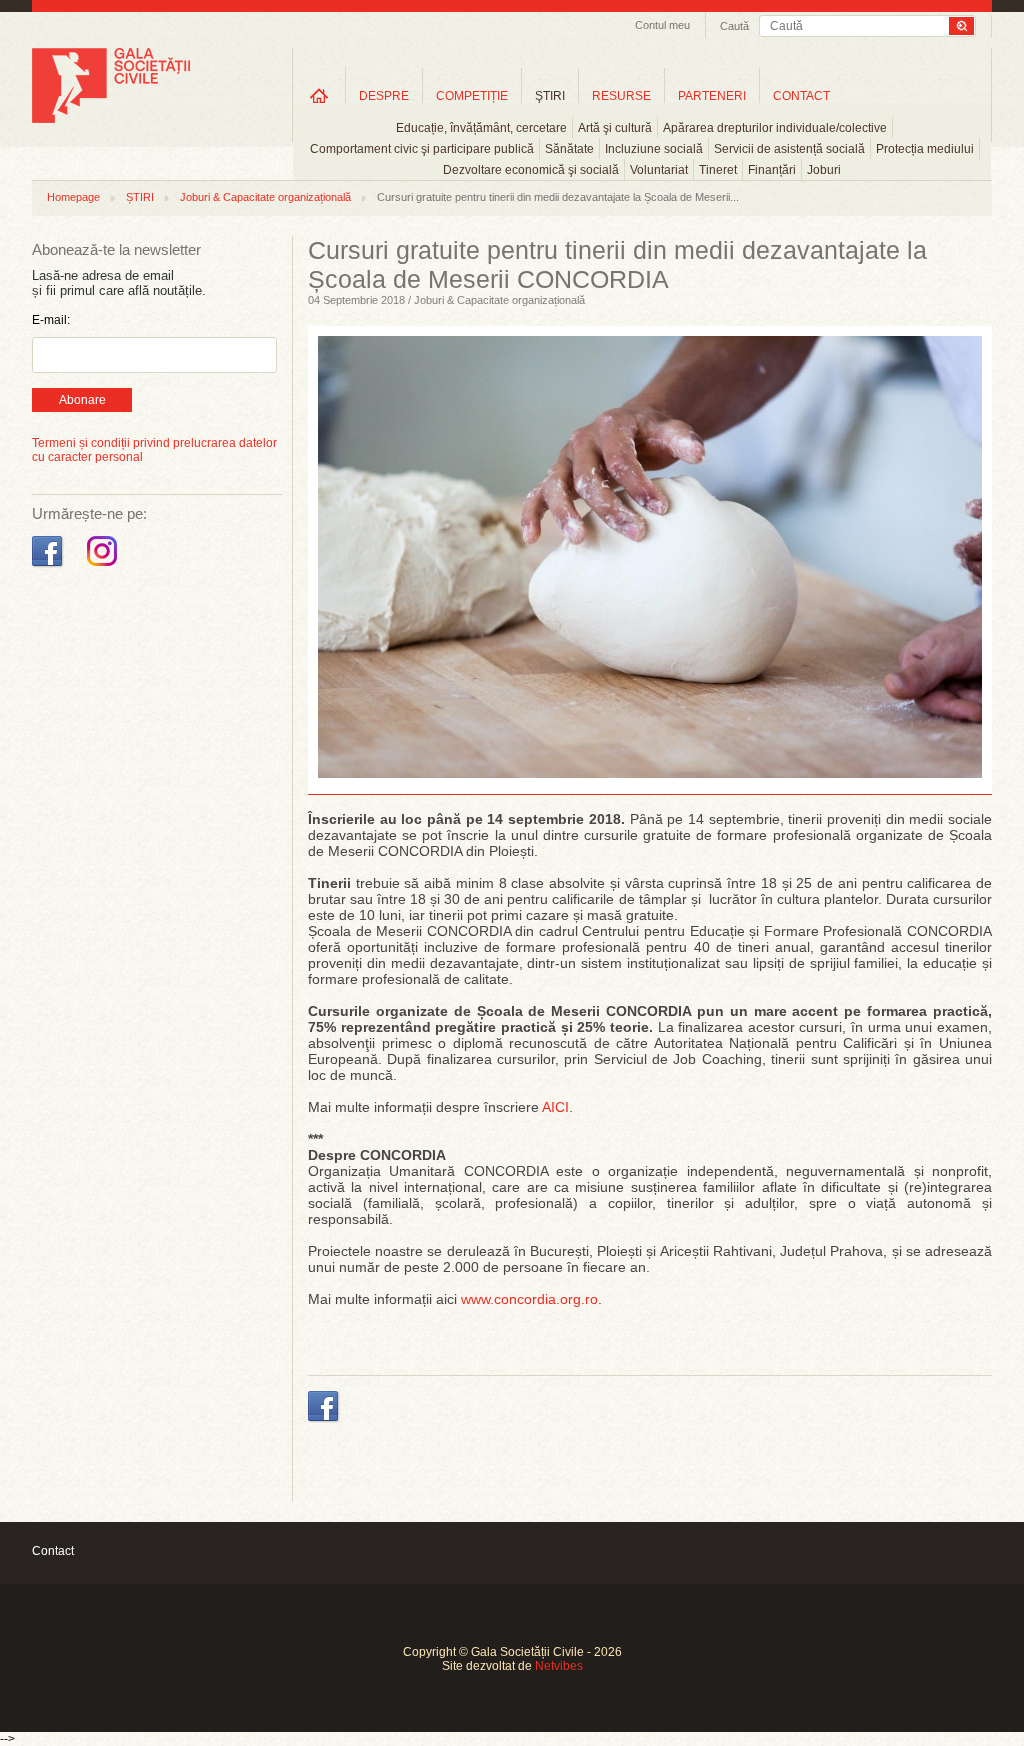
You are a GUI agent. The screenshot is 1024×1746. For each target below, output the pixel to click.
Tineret (718, 170)
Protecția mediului (925, 149)
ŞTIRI (550, 96)
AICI (555, 1107)
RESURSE (621, 96)
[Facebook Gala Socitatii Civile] (49, 567)
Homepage (73, 197)
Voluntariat (659, 170)
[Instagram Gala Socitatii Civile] (104, 567)
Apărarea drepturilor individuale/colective (775, 128)
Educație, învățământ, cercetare (481, 128)
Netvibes (559, 1666)
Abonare (82, 400)
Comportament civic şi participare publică (422, 149)
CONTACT (801, 96)
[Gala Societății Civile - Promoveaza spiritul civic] (111, 119)
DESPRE (384, 96)
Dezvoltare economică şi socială (531, 170)
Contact (53, 1551)
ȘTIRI (140, 197)
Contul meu (662, 25)
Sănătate (569, 149)
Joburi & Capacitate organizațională (265, 197)
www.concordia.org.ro (529, 1299)
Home (319, 95)
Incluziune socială (654, 149)
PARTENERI (712, 96)
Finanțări (772, 170)
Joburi (824, 170)
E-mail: (51, 320)
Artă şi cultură (615, 128)
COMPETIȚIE (472, 96)
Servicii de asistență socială (789, 149)
